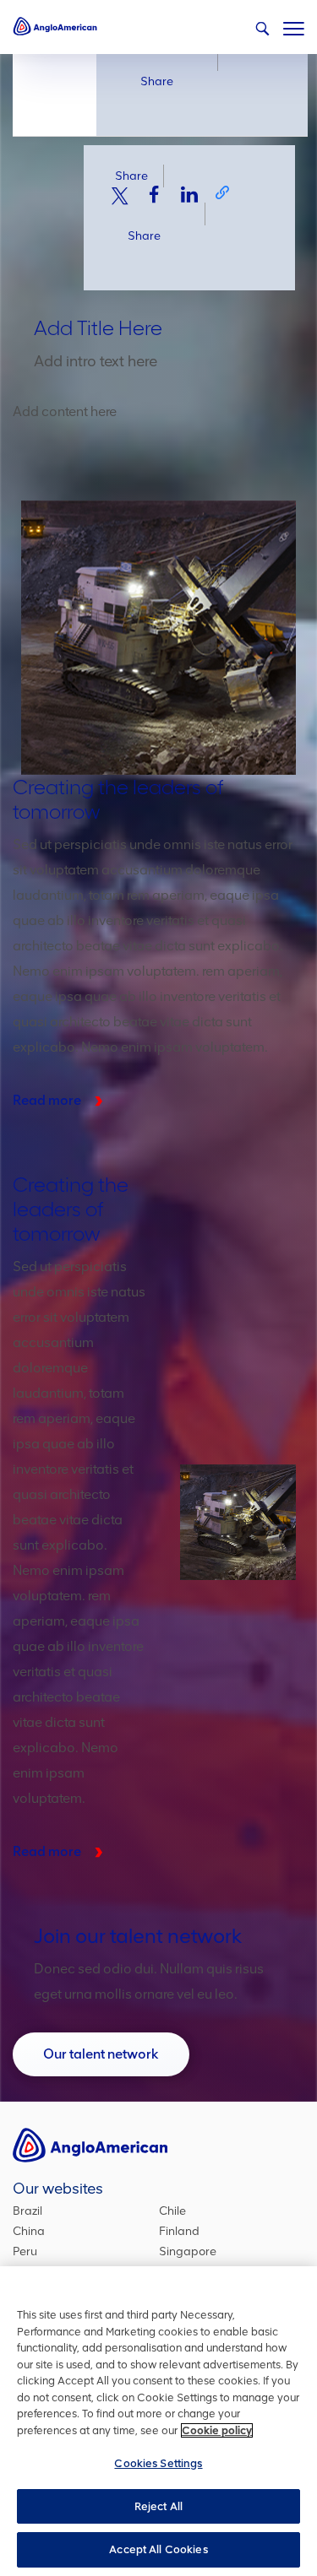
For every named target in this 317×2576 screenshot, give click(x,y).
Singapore (188, 2251)
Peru (25, 2251)
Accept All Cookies (158, 2549)
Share (157, 81)
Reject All (158, 2506)
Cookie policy (217, 2430)
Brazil (27, 2211)
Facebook (155, 194)
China (29, 2231)
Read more (47, 1100)
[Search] (262, 29)
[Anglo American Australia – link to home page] (55, 25)
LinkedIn (189, 194)
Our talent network (101, 2054)
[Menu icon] (294, 25)
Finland (179, 2231)
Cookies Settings (158, 2463)
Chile (172, 2211)
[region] (158, 2421)
